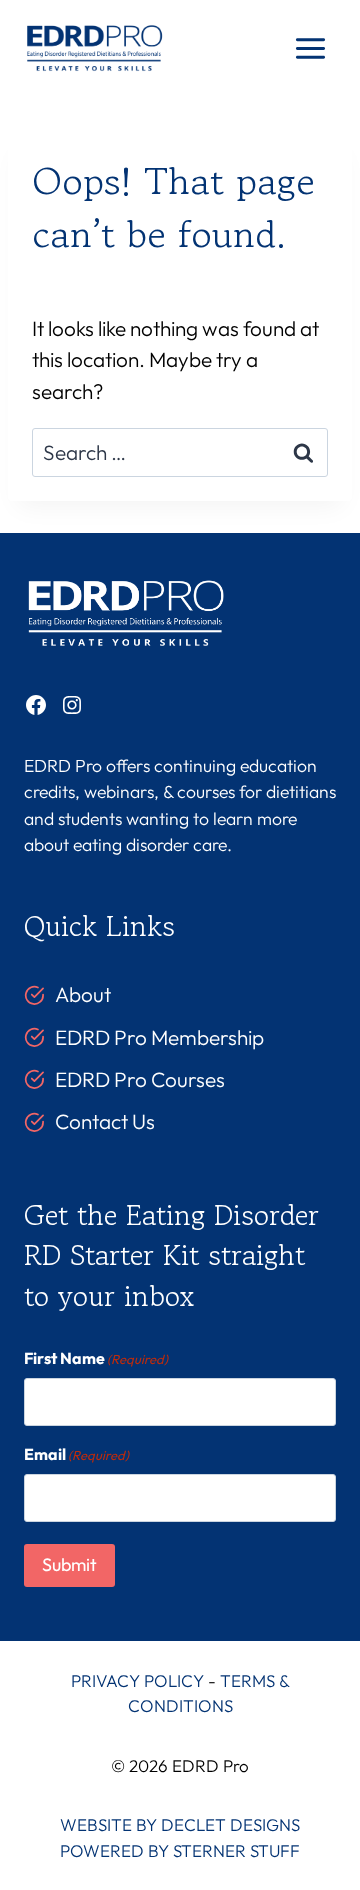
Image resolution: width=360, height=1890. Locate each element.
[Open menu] (310, 49)
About (83, 994)
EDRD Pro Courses (140, 1079)
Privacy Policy (137, 1680)
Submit (69, 1564)
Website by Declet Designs (180, 1824)
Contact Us (105, 1121)
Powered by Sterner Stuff (180, 1850)
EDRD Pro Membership (159, 1037)
